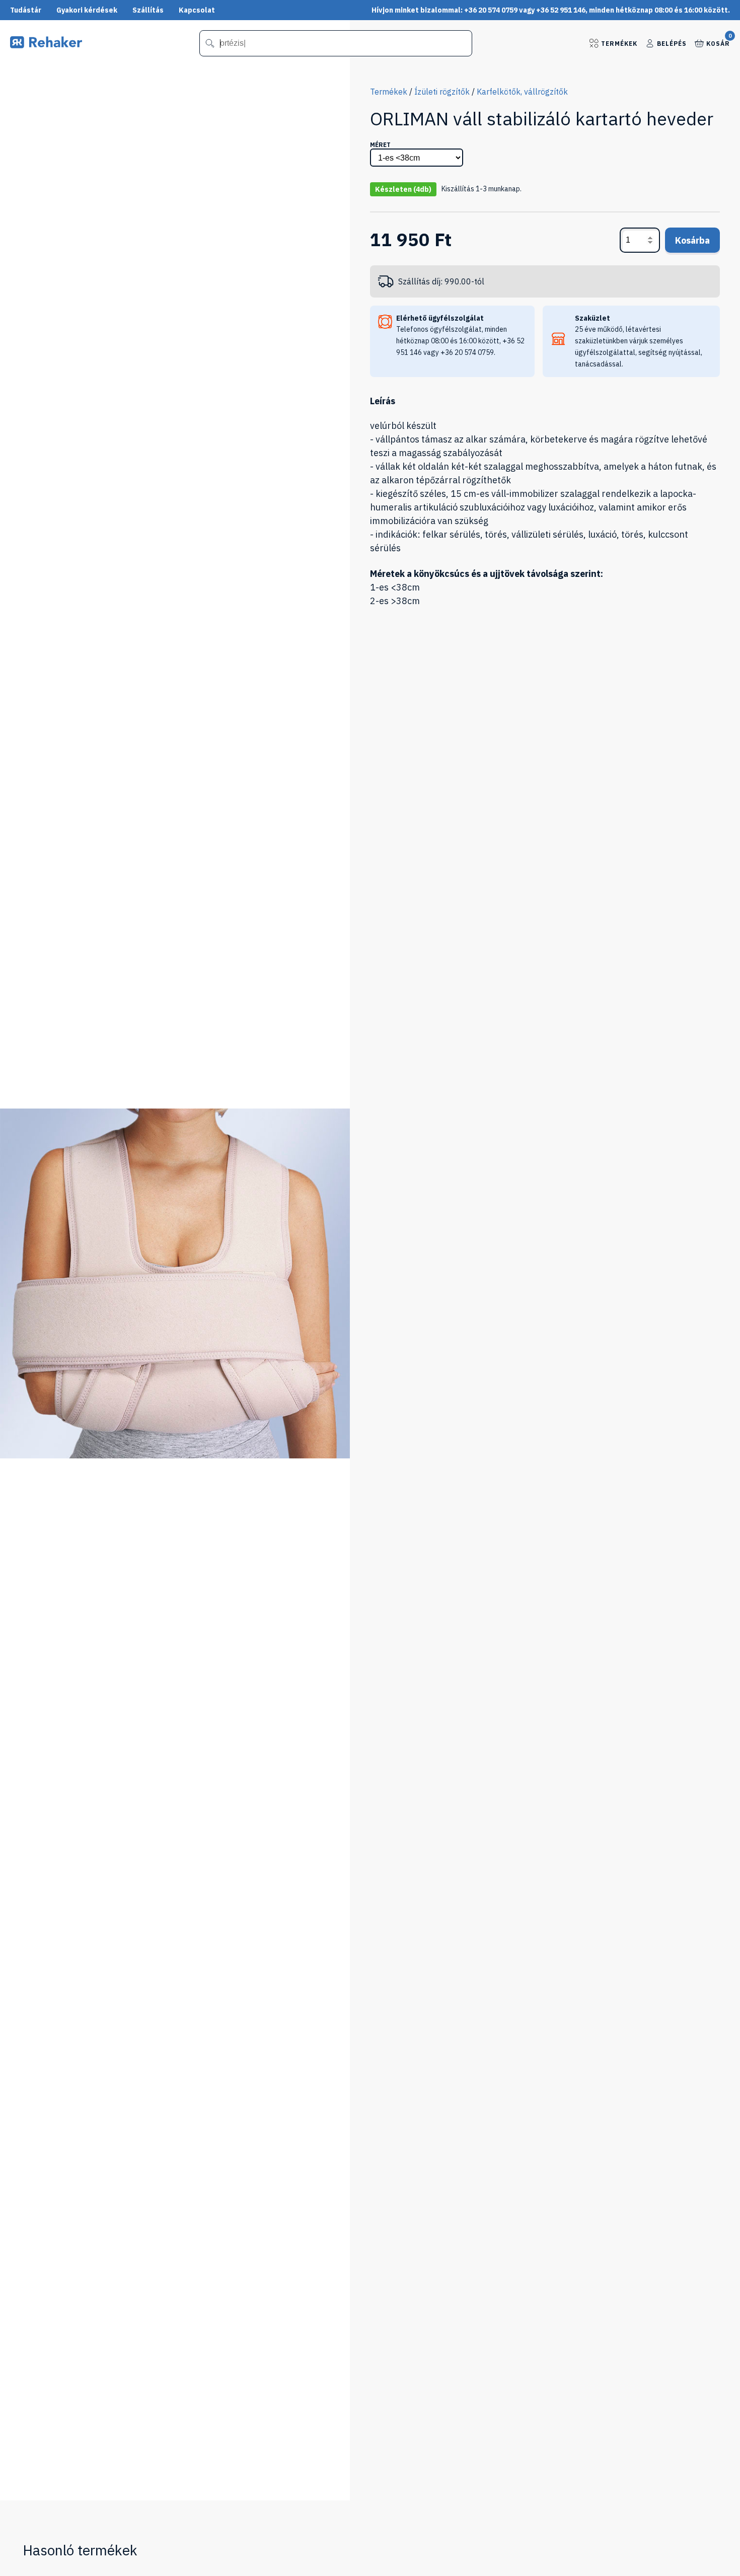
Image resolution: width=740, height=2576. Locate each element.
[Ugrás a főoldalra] (46, 45)
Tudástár (26, 10)
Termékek (619, 44)
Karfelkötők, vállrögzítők (522, 92)
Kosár (718, 43)
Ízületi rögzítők (442, 92)
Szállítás (148, 10)
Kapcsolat (197, 10)
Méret (380, 145)
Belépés (672, 44)
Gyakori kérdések (87, 10)
